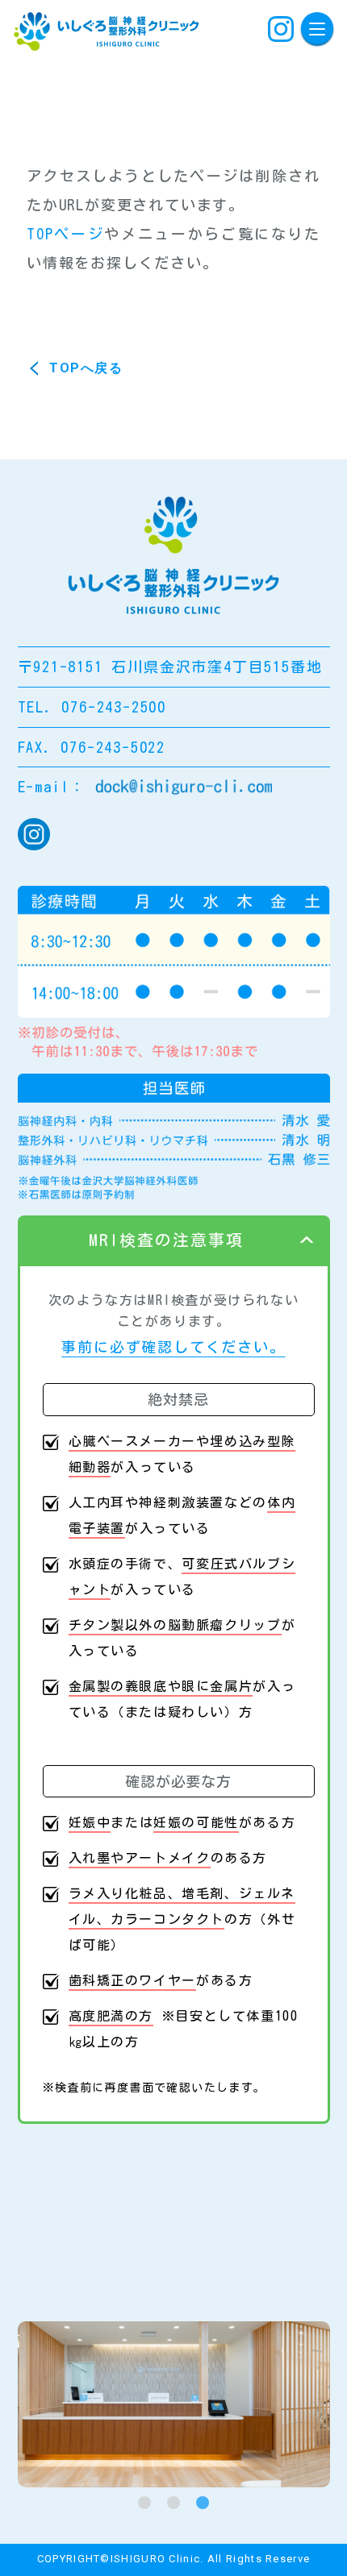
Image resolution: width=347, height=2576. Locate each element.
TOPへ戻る (86, 368)
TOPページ (65, 234)
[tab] (144, 2503)
